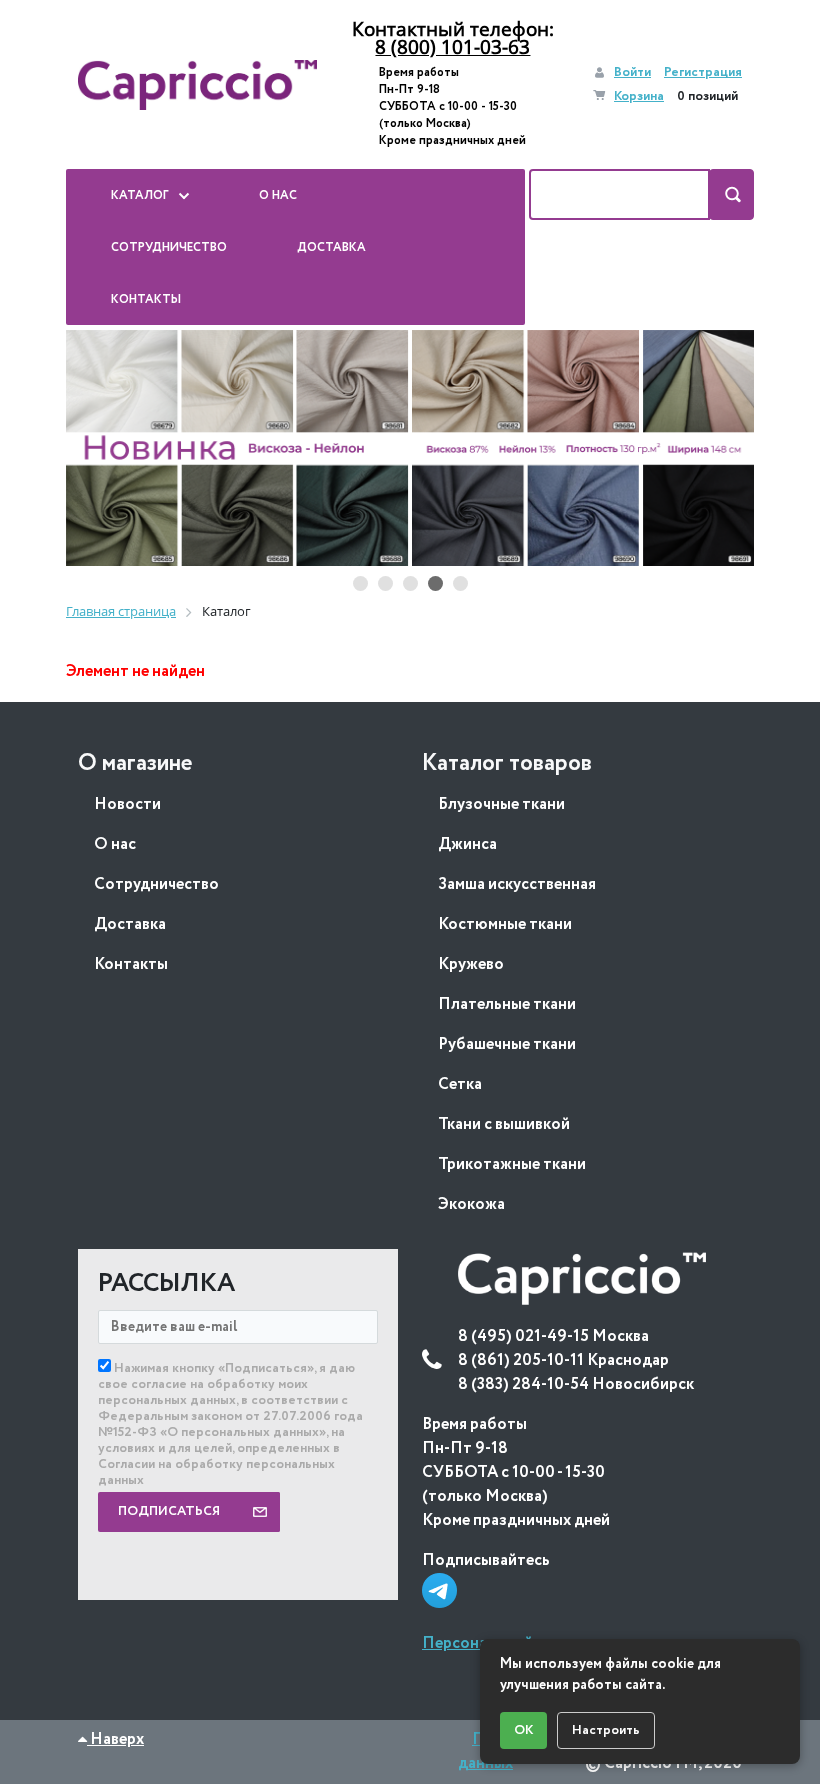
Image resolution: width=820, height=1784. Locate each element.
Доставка (130, 924)
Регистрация (703, 72)
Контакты (131, 964)
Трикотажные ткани (512, 1164)
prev (101, 449)
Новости (127, 804)
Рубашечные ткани (507, 1044)
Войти (632, 72)
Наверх (115, 1739)
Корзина (639, 96)
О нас (115, 844)
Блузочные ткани (501, 804)
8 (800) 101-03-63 (452, 47)
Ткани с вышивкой (504, 1124)
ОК (523, 1730)
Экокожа (471, 1204)
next (719, 449)
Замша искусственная (517, 884)
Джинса (467, 844)
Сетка (460, 1084)
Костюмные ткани (505, 924)
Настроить (606, 1730)
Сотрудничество (156, 884)
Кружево (471, 964)
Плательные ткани (507, 1004)
